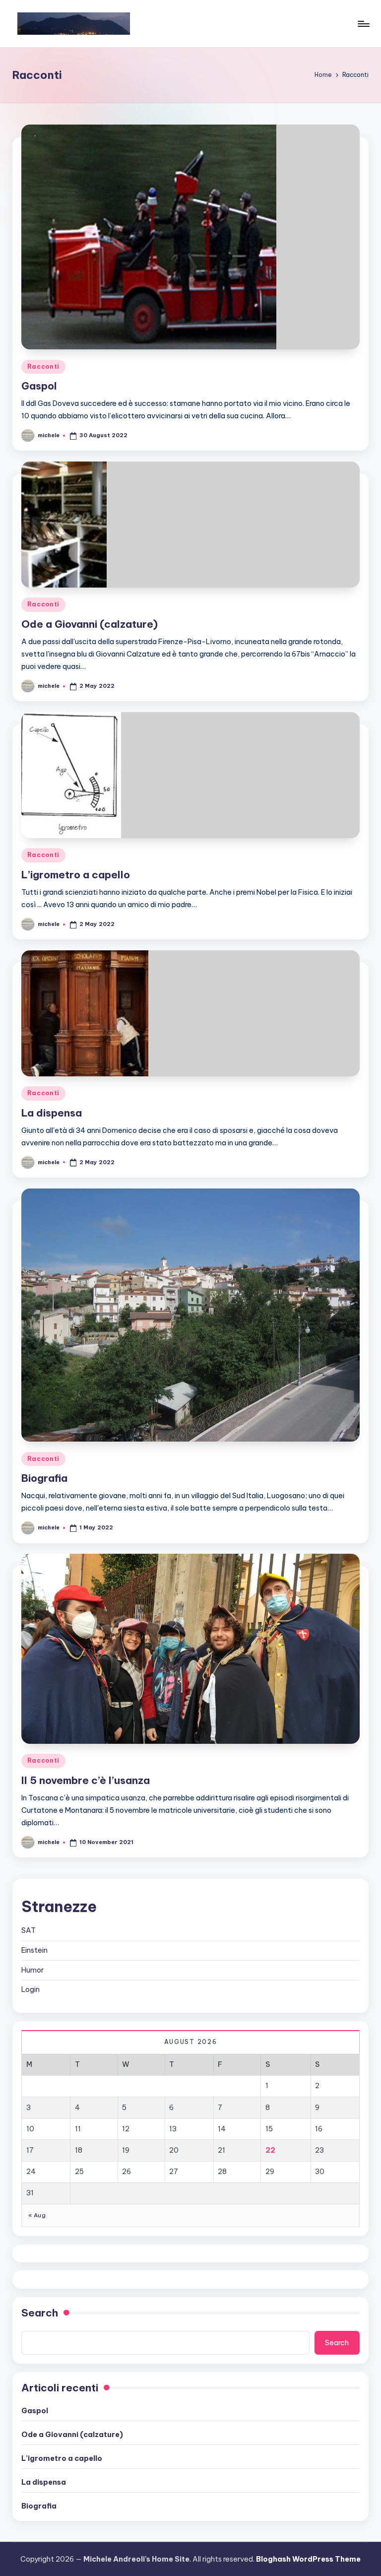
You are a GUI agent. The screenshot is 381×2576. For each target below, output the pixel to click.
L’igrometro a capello (76, 875)
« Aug (37, 2215)
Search (40, 2313)
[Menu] (363, 24)
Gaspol (39, 386)
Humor (32, 1970)
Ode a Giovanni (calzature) (90, 624)
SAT (29, 1930)
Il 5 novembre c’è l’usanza (86, 1780)
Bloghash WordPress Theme (308, 2559)
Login (31, 1989)
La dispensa (52, 1113)
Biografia (44, 1478)
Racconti (43, 366)
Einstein (34, 1950)
